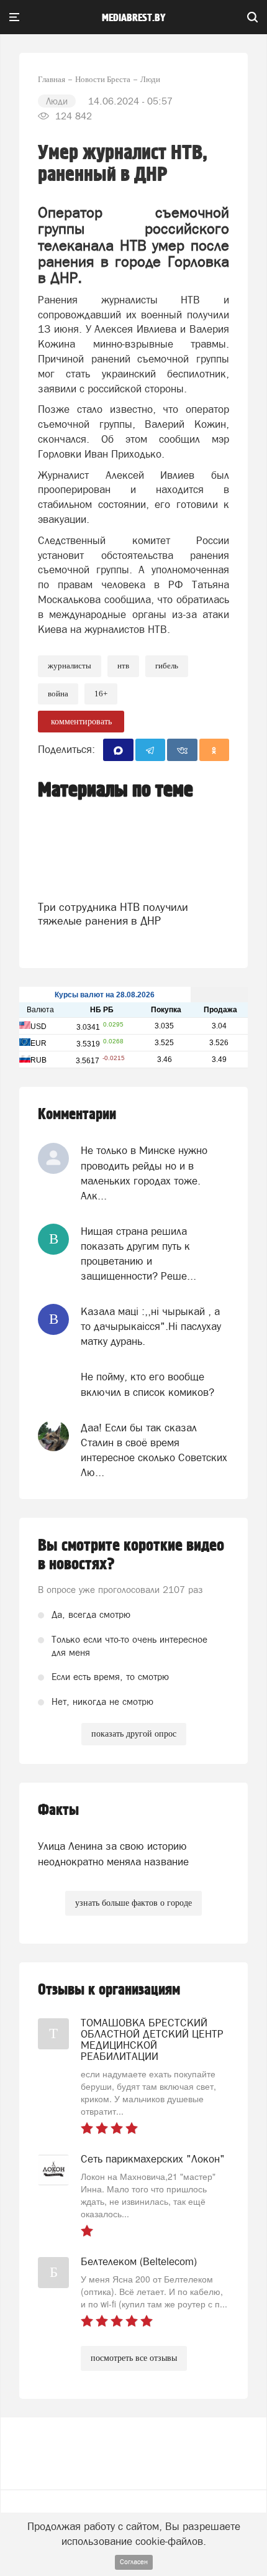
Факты (58, 1810)
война (58, 694)
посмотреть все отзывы (134, 2358)
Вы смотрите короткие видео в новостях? (131, 1555)
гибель (167, 666)
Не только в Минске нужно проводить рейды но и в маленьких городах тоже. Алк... (144, 1173)
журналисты (70, 666)
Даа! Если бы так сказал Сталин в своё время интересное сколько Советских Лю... (154, 1450)
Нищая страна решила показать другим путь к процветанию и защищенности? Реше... (138, 1254)
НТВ (123, 666)
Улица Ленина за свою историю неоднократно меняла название (113, 1854)
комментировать (81, 722)
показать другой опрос (134, 1734)
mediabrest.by (134, 18)
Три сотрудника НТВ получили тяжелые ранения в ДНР (113, 914)
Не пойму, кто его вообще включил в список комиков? (147, 1384)
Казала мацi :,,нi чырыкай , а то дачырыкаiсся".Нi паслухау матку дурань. (151, 1327)
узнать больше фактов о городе (133, 1903)
